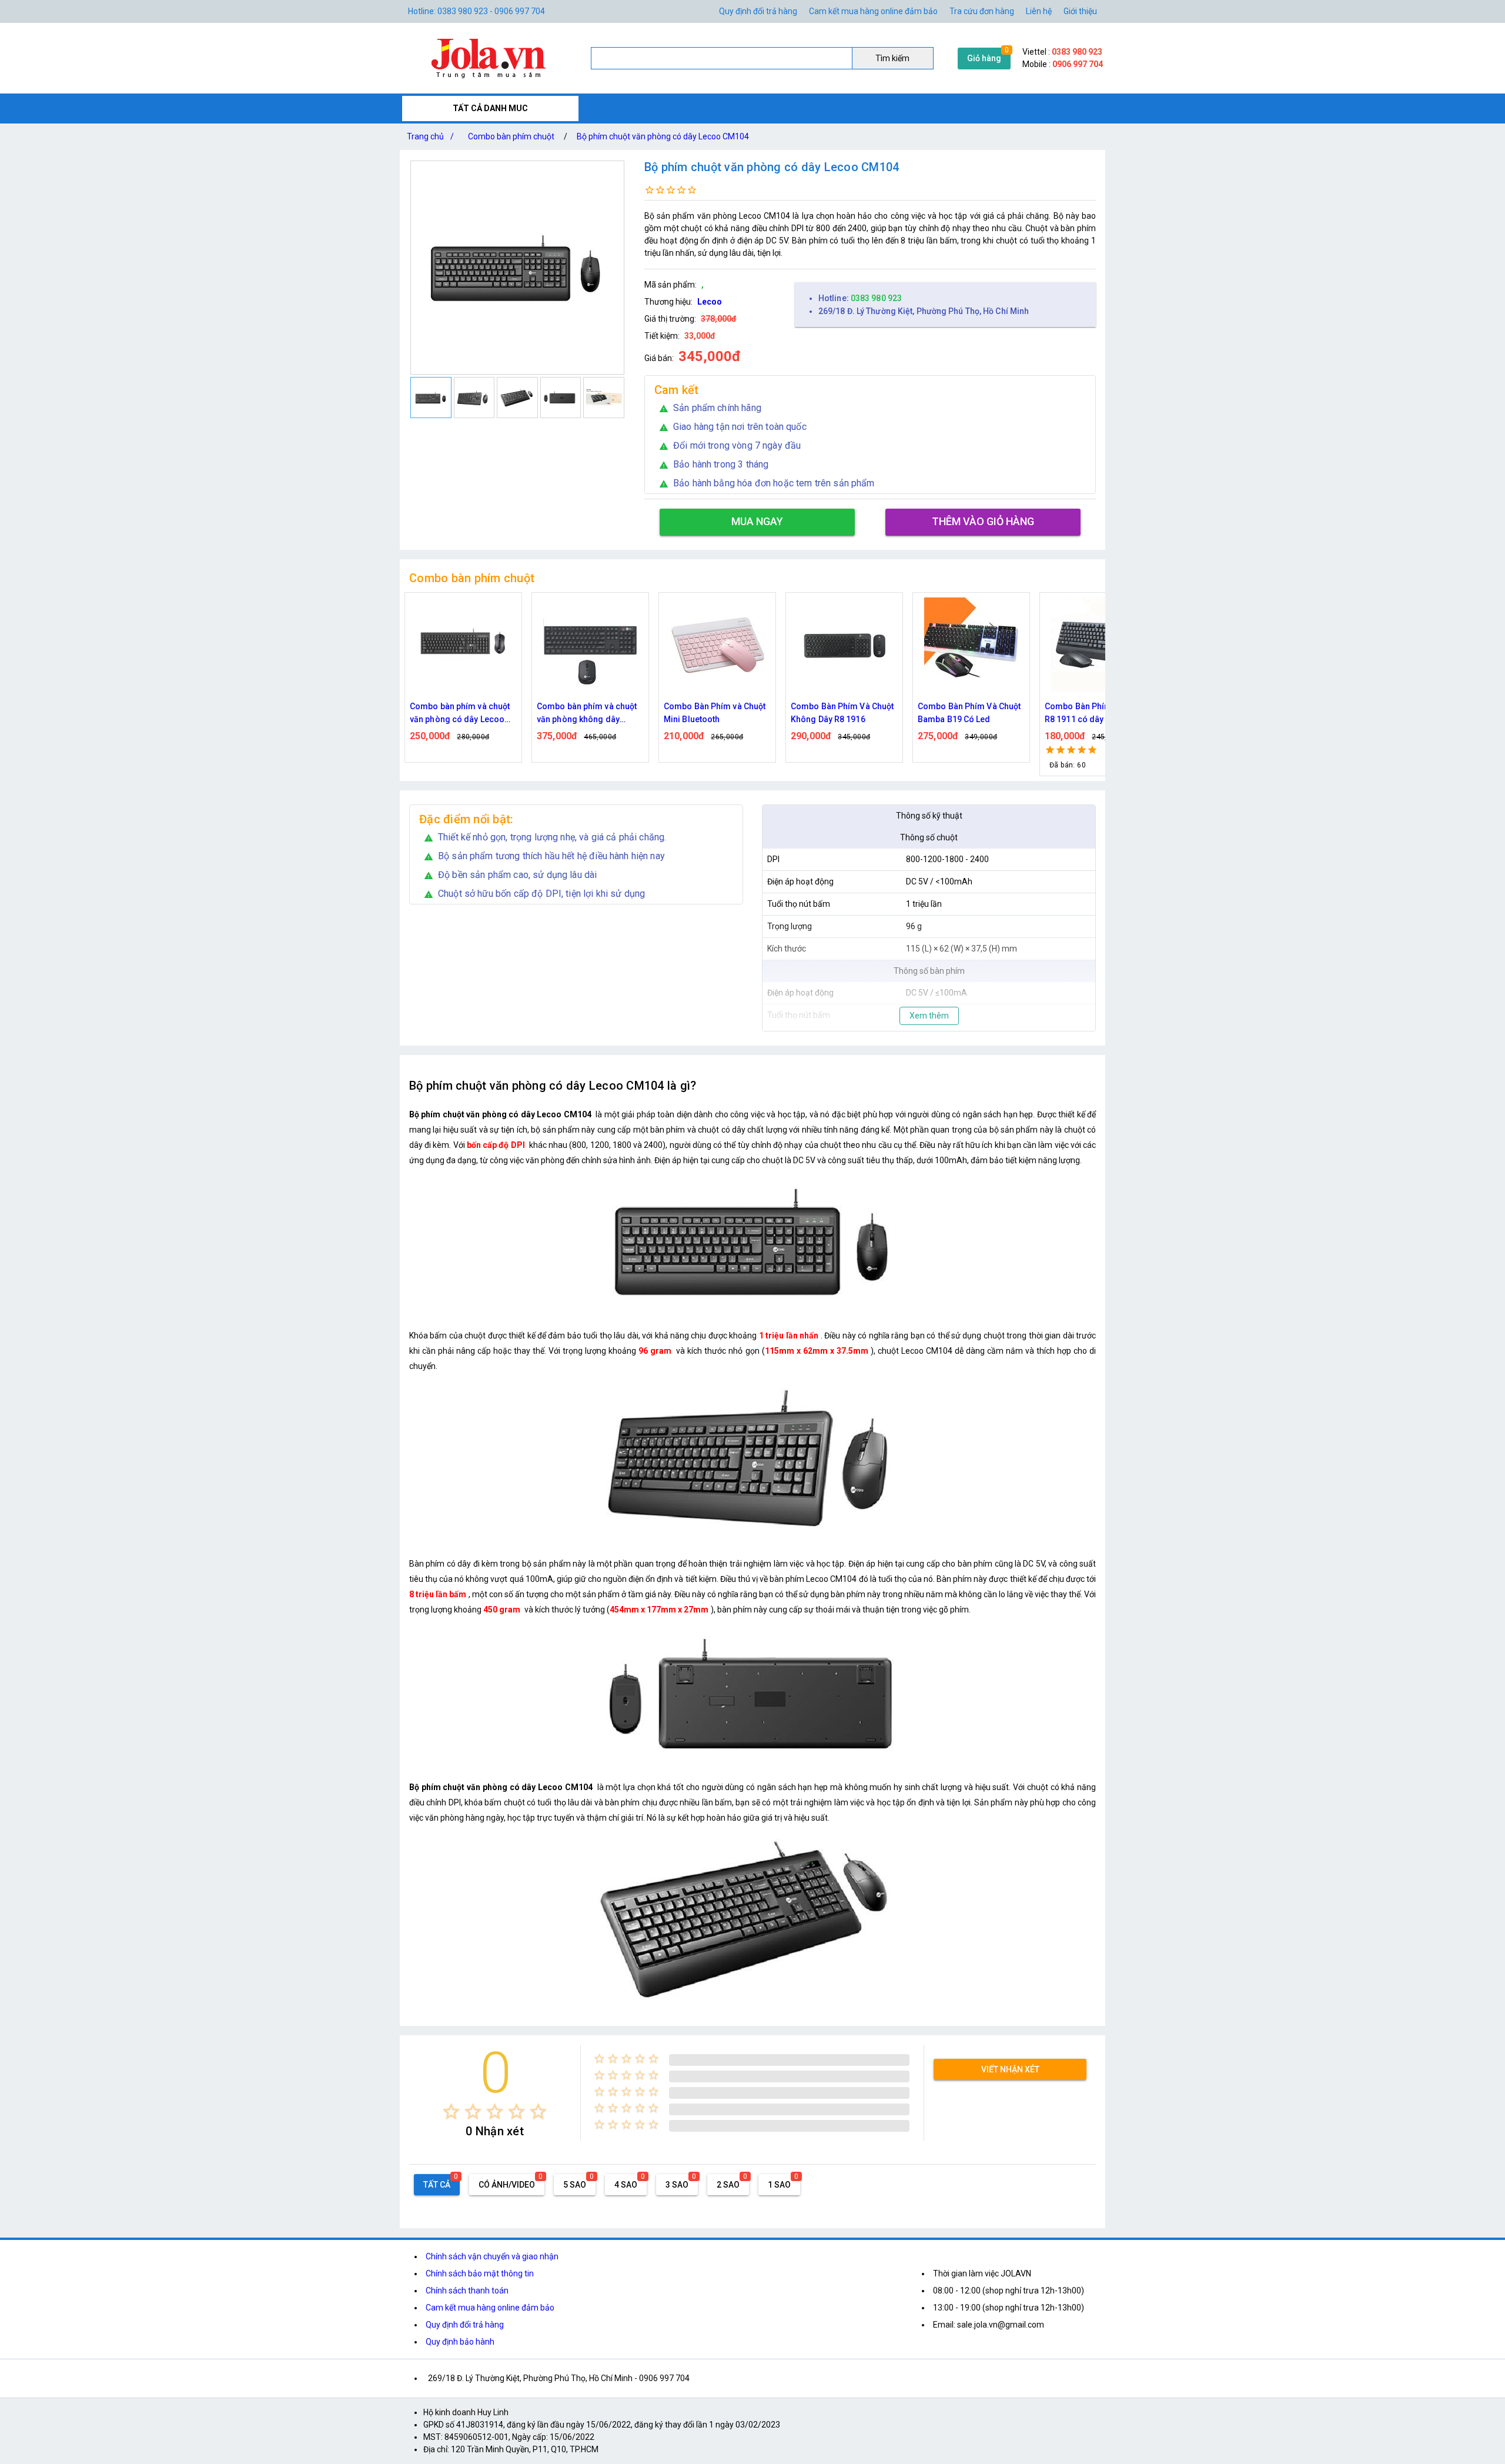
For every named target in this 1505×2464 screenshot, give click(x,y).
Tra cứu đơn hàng (982, 11)
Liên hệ (1039, 11)
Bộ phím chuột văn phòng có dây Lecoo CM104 (663, 136)
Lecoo (710, 302)
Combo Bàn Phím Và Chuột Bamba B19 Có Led (842, 713)
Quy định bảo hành (460, 2342)
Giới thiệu (1080, 11)
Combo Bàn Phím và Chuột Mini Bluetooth (588, 713)
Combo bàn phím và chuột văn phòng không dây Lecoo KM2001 (460, 714)
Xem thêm (929, 1016)
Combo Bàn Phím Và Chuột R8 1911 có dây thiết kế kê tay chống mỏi (969, 714)
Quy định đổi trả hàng (758, 11)
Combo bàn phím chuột (511, 136)
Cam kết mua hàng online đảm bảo (873, 11)
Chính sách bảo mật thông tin (480, 2273)
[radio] (451, 2111)
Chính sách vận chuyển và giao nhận (492, 2256)
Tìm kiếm (892, 58)
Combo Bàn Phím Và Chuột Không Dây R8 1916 (715, 713)
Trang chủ (430, 136)
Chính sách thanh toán (467, 2291)
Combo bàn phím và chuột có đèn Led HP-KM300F (1095, 713)
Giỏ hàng (984, 58)
